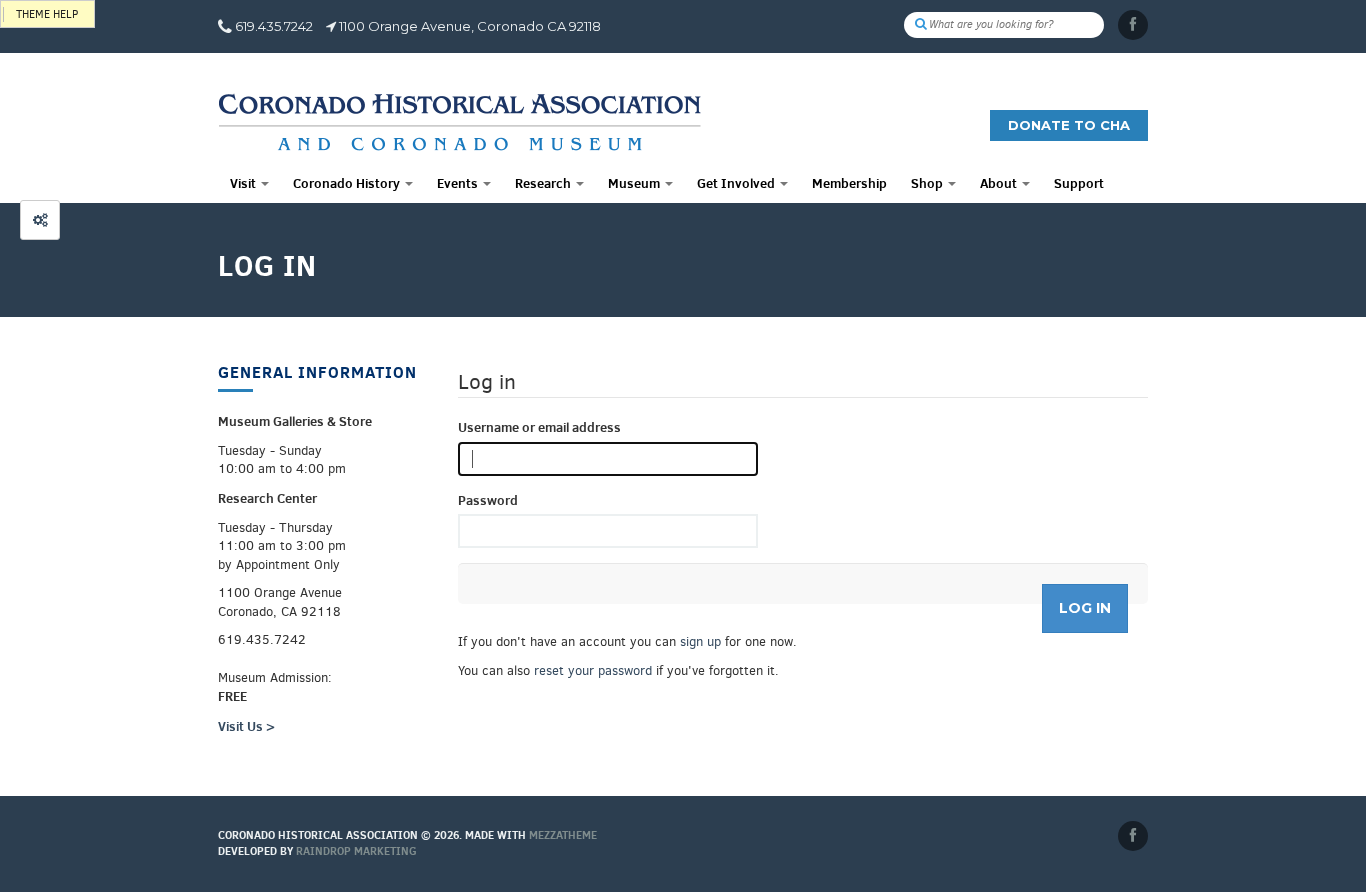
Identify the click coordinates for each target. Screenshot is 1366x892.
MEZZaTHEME (563, 835)
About (1000, 183)
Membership (849, 183)
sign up (700, 641)
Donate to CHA (1069, 125)
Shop (928, 183)
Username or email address (539, 427)
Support (1079, 183)
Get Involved (737, 183)
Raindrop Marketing (356, 851)
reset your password (593, 670)
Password (488, 500)
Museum (635, 183)
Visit (244, 183)
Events (459, 183)
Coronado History (348, 183)
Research (544, 183)
